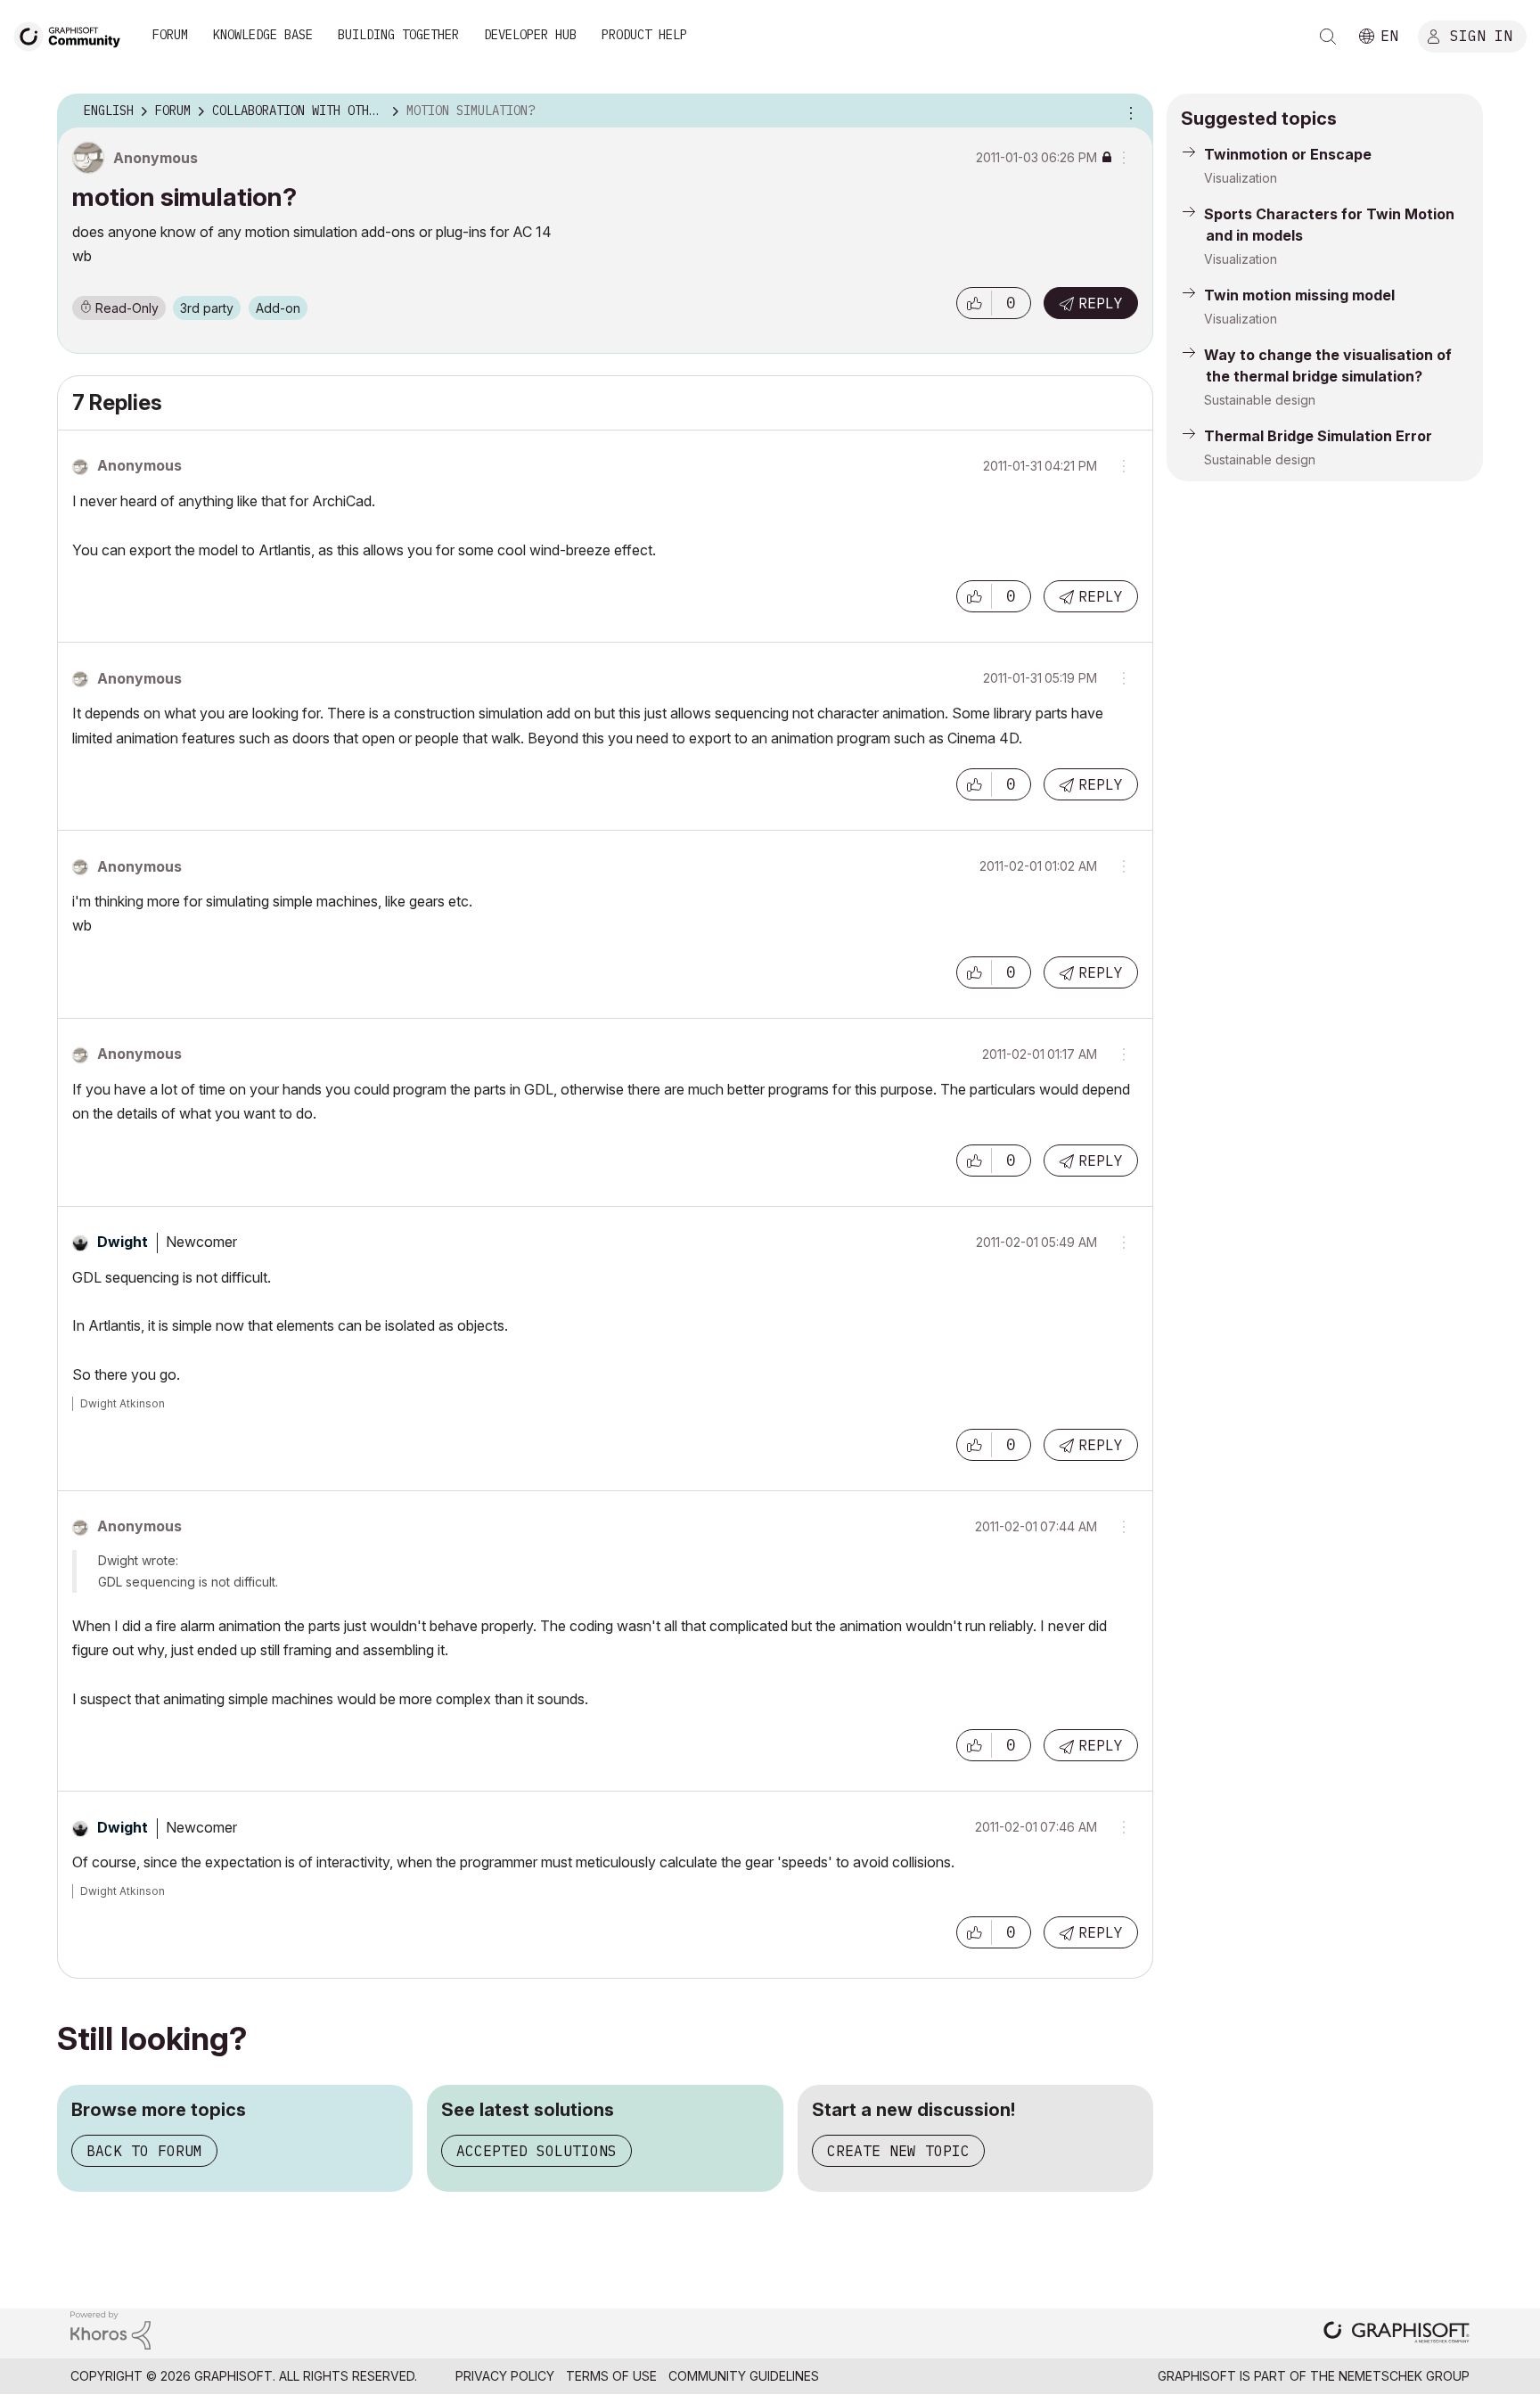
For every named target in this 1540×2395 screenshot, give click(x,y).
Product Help (644, 35)
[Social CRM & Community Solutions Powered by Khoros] (111, 2329)
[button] (974, 303)
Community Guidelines (744, 2376)
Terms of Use (611, 2376)
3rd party (207, 308)
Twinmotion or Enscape (1288, 154)
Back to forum (144, 2151)
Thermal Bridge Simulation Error (1318, 436)
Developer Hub (530, 35)
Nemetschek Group (1404, 2376)
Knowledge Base (263, 35)
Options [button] (1128, 111)
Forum (170, 35)
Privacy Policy (505, 2376)
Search (1328, 37)
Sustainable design (1260, 400)
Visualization (1241, 178)
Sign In (1481, 35)
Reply (1101, 303)
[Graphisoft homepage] (1397, 2334)
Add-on (278, 308)
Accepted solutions (537, 2151)
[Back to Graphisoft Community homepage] (73, 34)
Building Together (398, 35)
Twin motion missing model (1299, 295)
